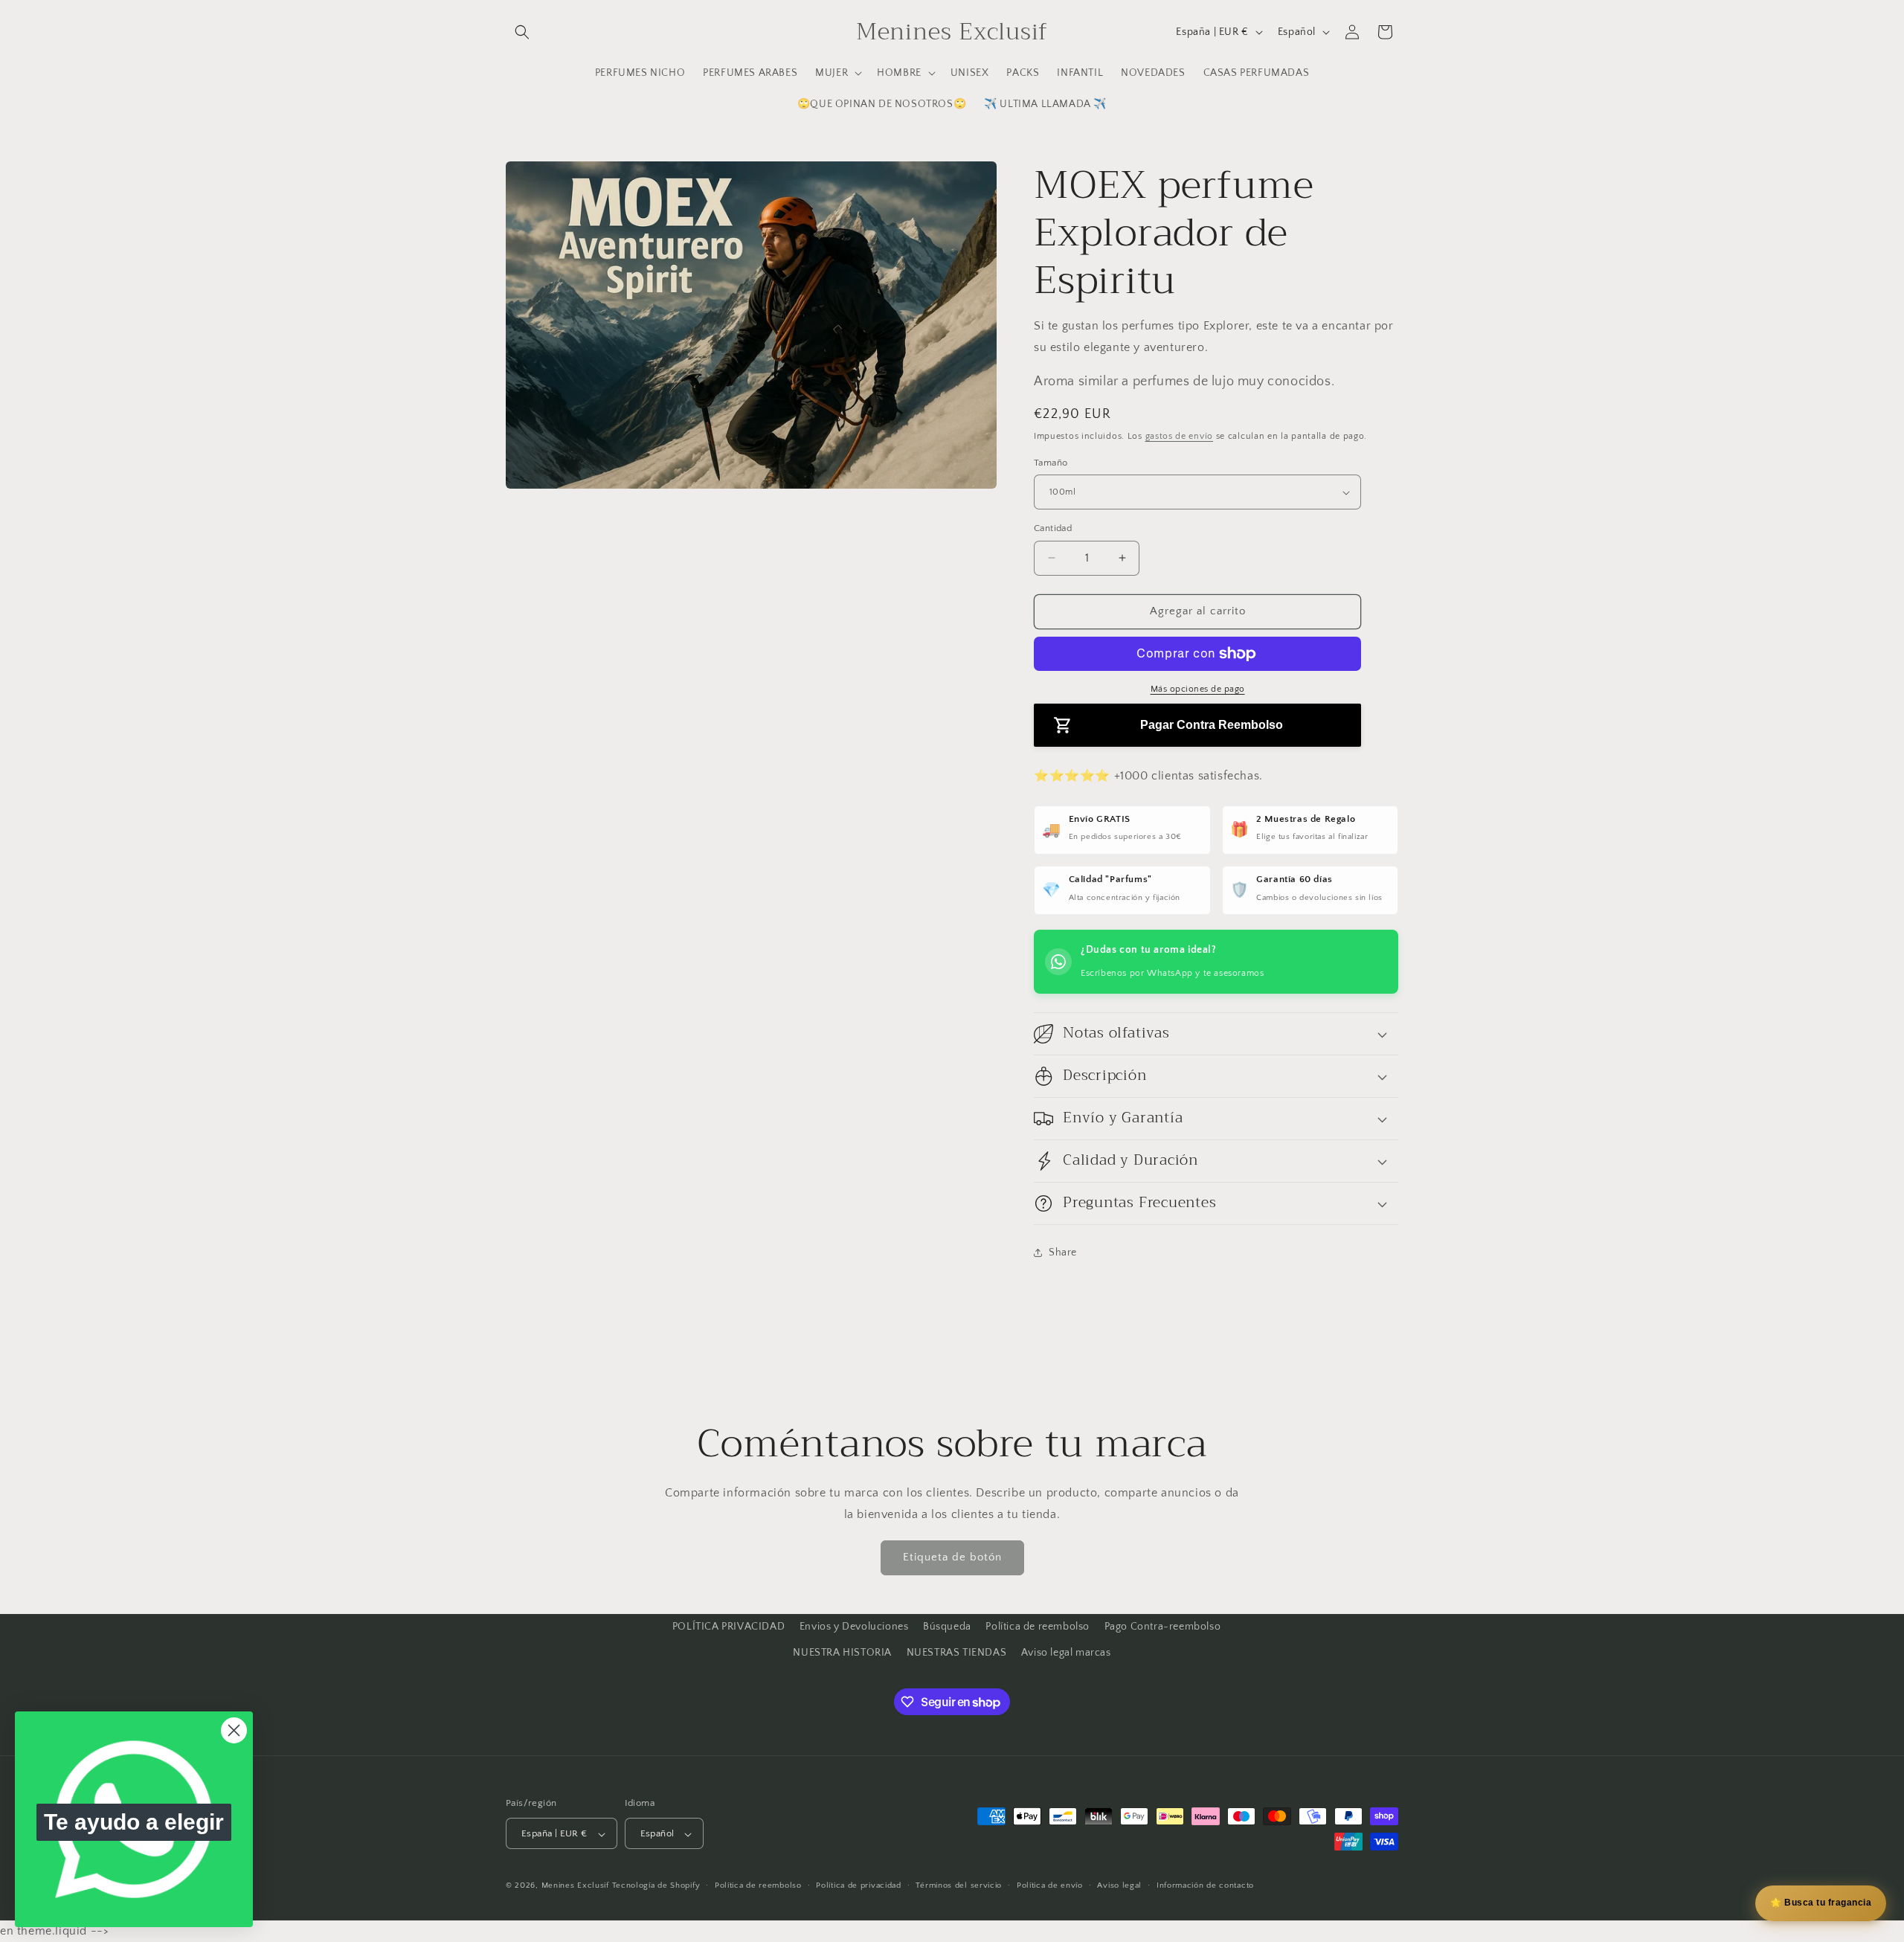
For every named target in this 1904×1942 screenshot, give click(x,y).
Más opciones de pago (1198, 689)
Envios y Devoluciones (854, 1627)
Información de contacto (1205, 1886)
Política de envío (1050, 1886)
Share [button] (1063, 1253)
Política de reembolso (1038, 1627)
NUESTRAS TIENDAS (957, 1653)
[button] (522, 32)
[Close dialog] (234, 1730)
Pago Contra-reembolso (1163, 1627)
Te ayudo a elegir (134, 1822)
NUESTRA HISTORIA (842, 1653)
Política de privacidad (858, 1886)
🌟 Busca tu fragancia (1821, 1903)
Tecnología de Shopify (656, 1886)
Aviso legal (1119, 1886)
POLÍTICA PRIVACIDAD (729, 1627)
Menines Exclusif (575, 1886)
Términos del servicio (959, 1886)
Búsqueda (947, 1627)
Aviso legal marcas (1066, 1653)
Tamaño (1051, 463)
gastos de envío (1180, 436)
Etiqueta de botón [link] (952, 1557)
